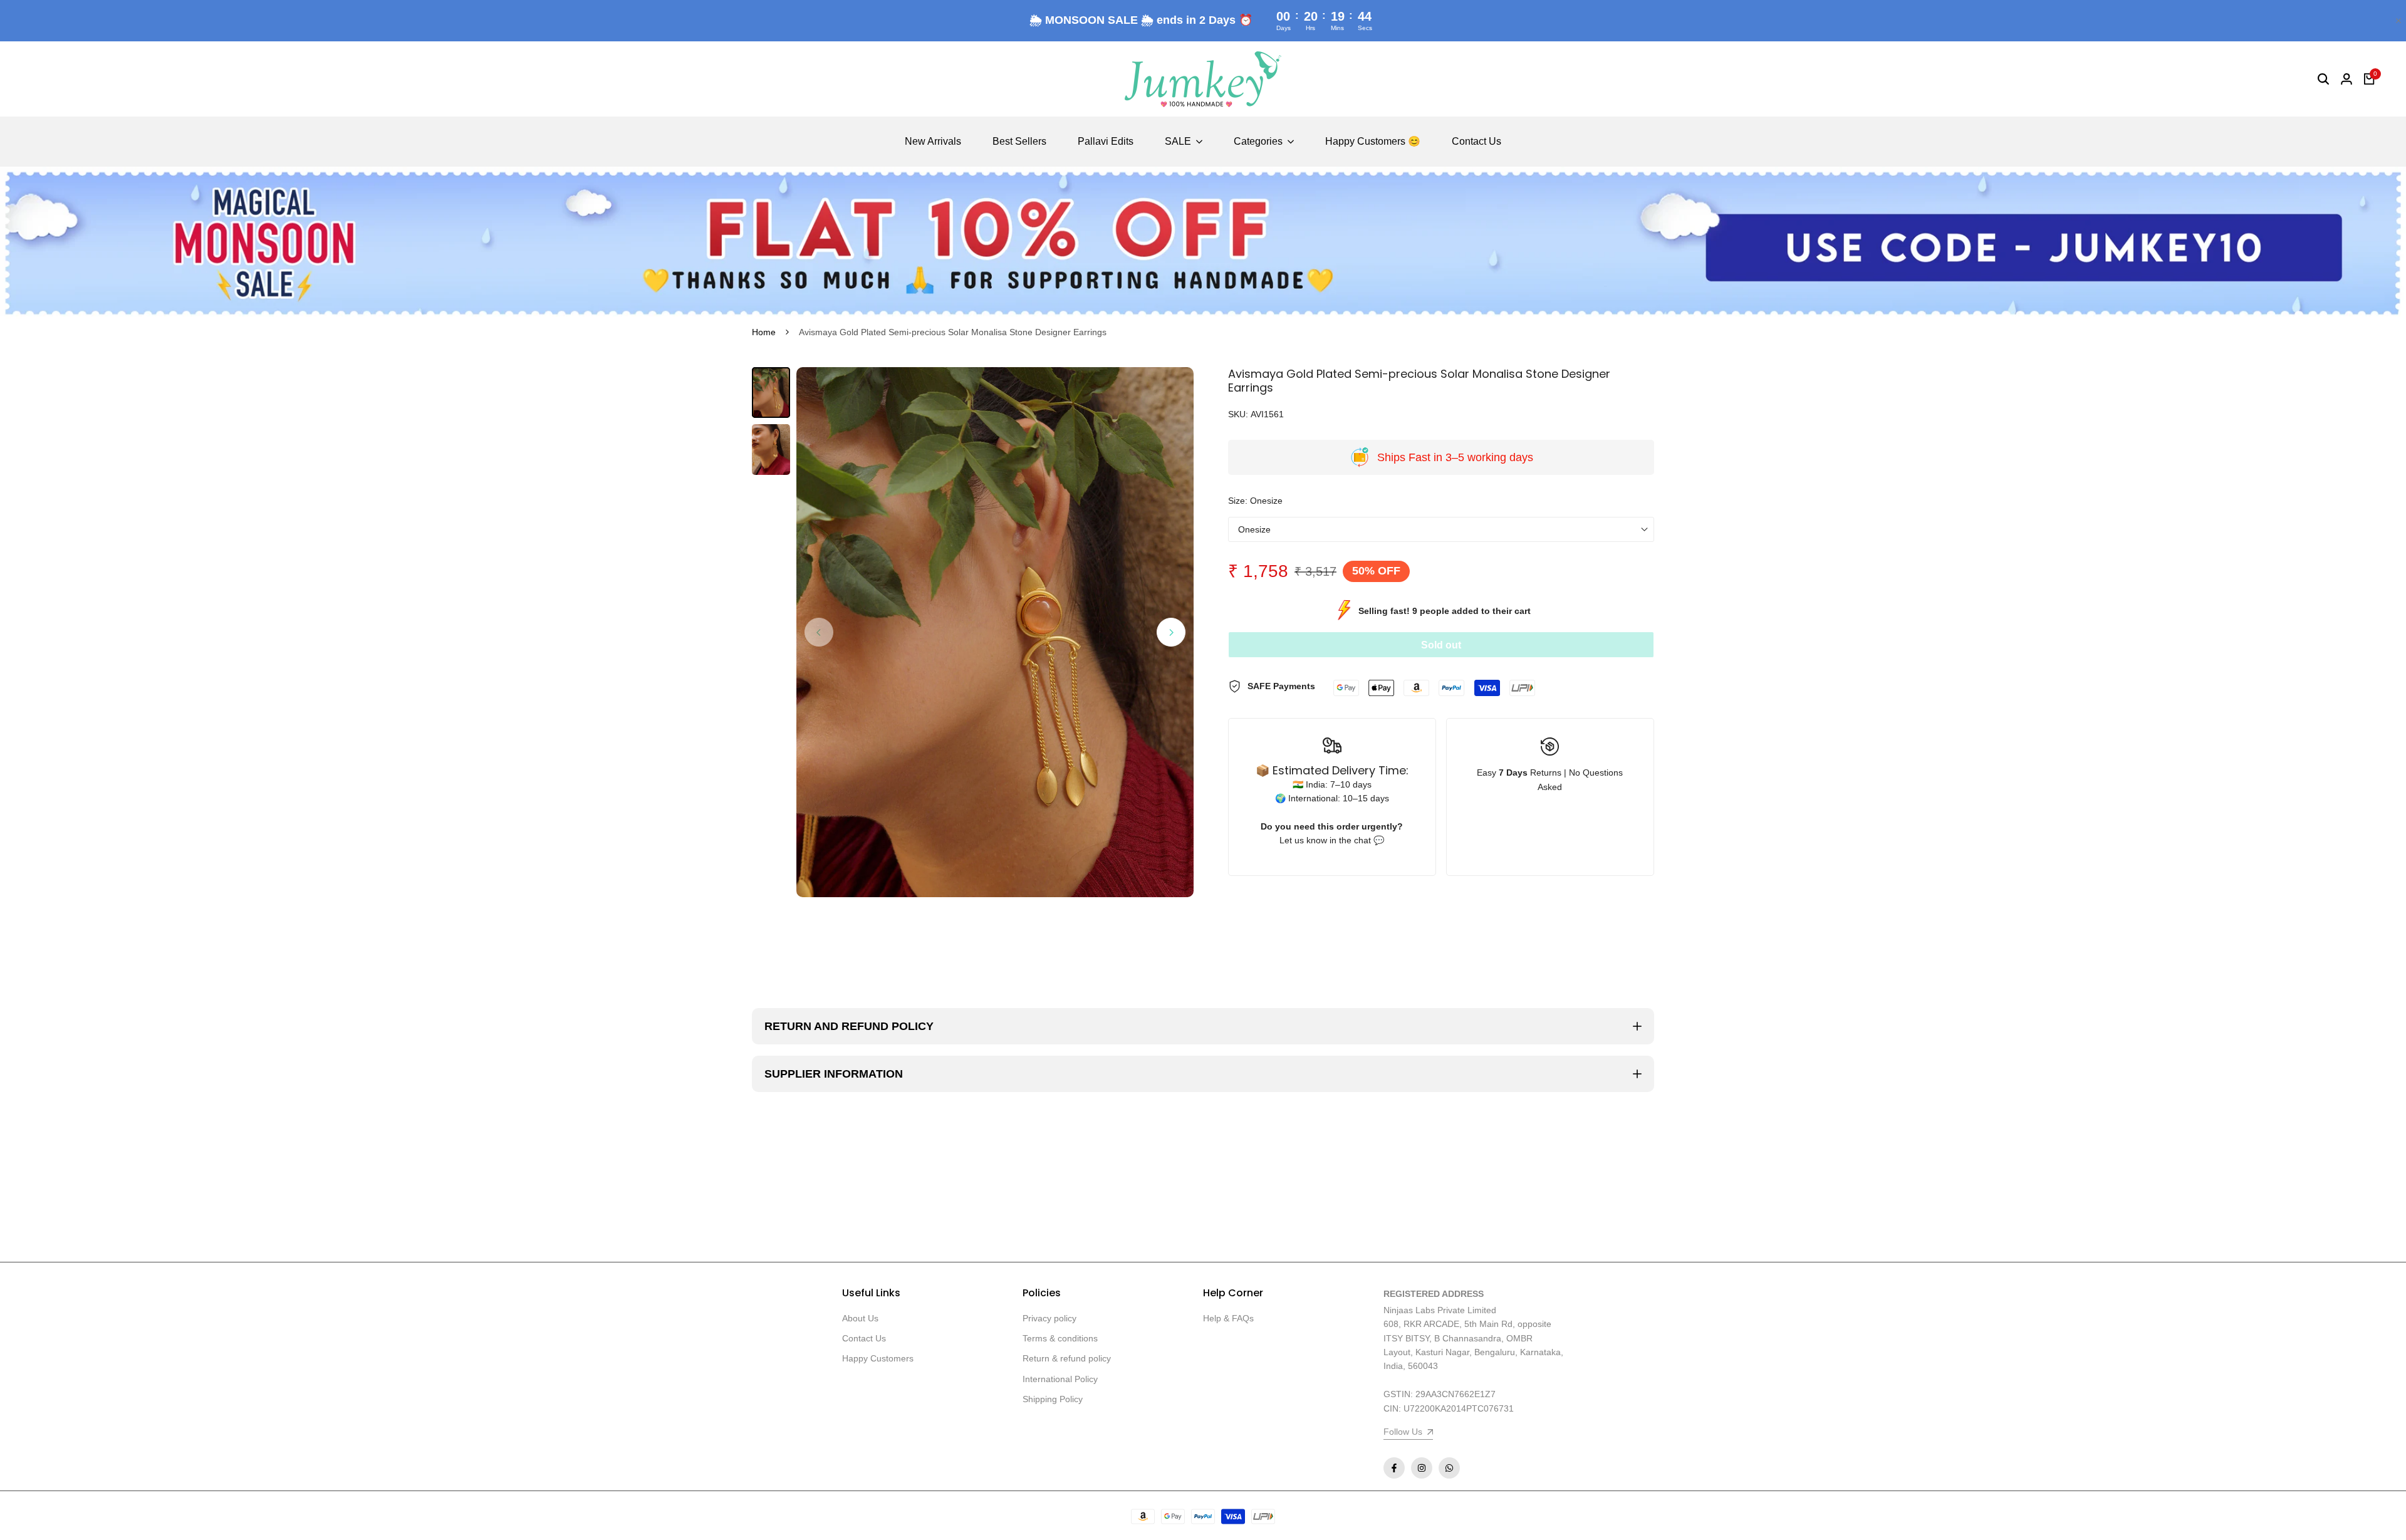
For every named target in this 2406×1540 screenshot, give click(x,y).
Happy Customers (878, 1358)
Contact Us (864, 1338)
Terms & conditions (1060, 1338)
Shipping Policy (1053, 1399)
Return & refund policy (1067, 1358)
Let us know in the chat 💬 (1332, 840)
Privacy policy (1049, 1318)
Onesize (1254, 529)
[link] (1203, 243)
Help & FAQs (1228, 1318)
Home (764, 332)
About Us (860, 1318)
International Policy (1060, 1379)
